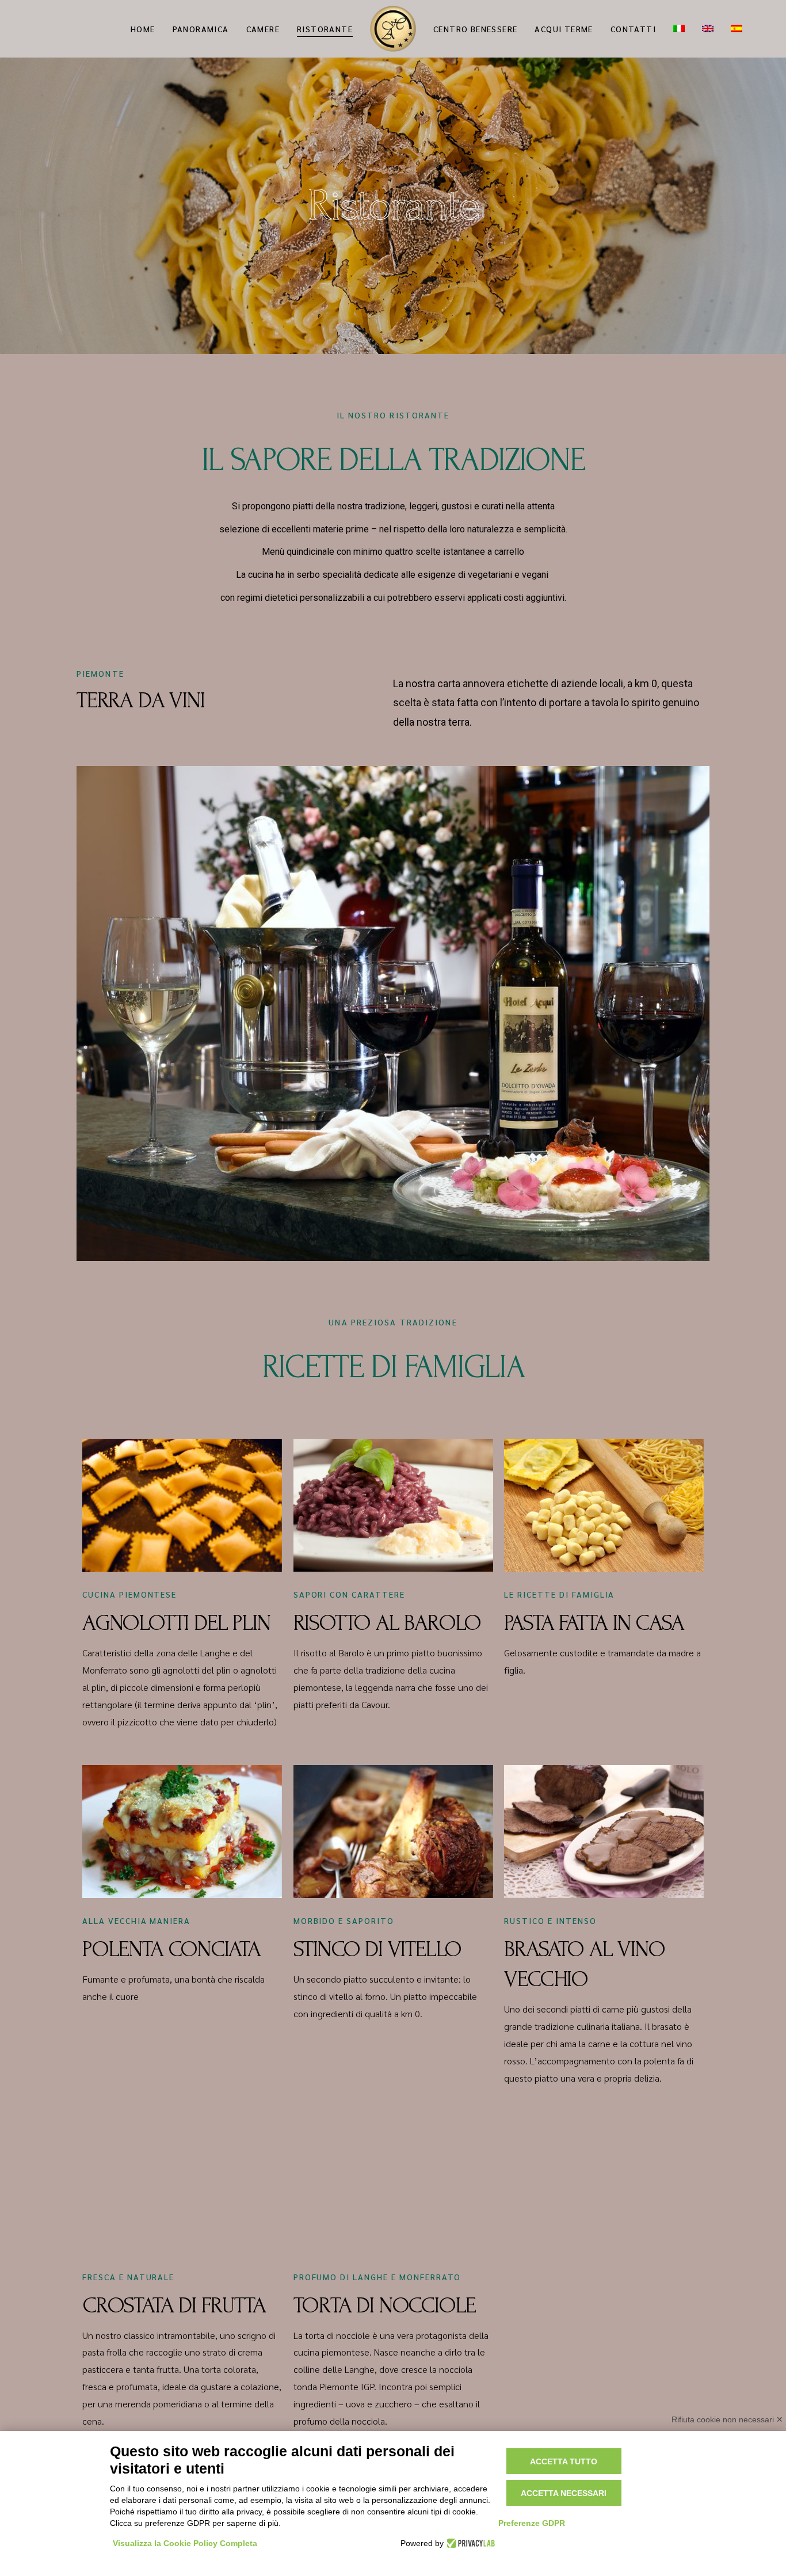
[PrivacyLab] (469, 2543)
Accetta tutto (564, 2461)
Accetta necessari (564, 2493)
